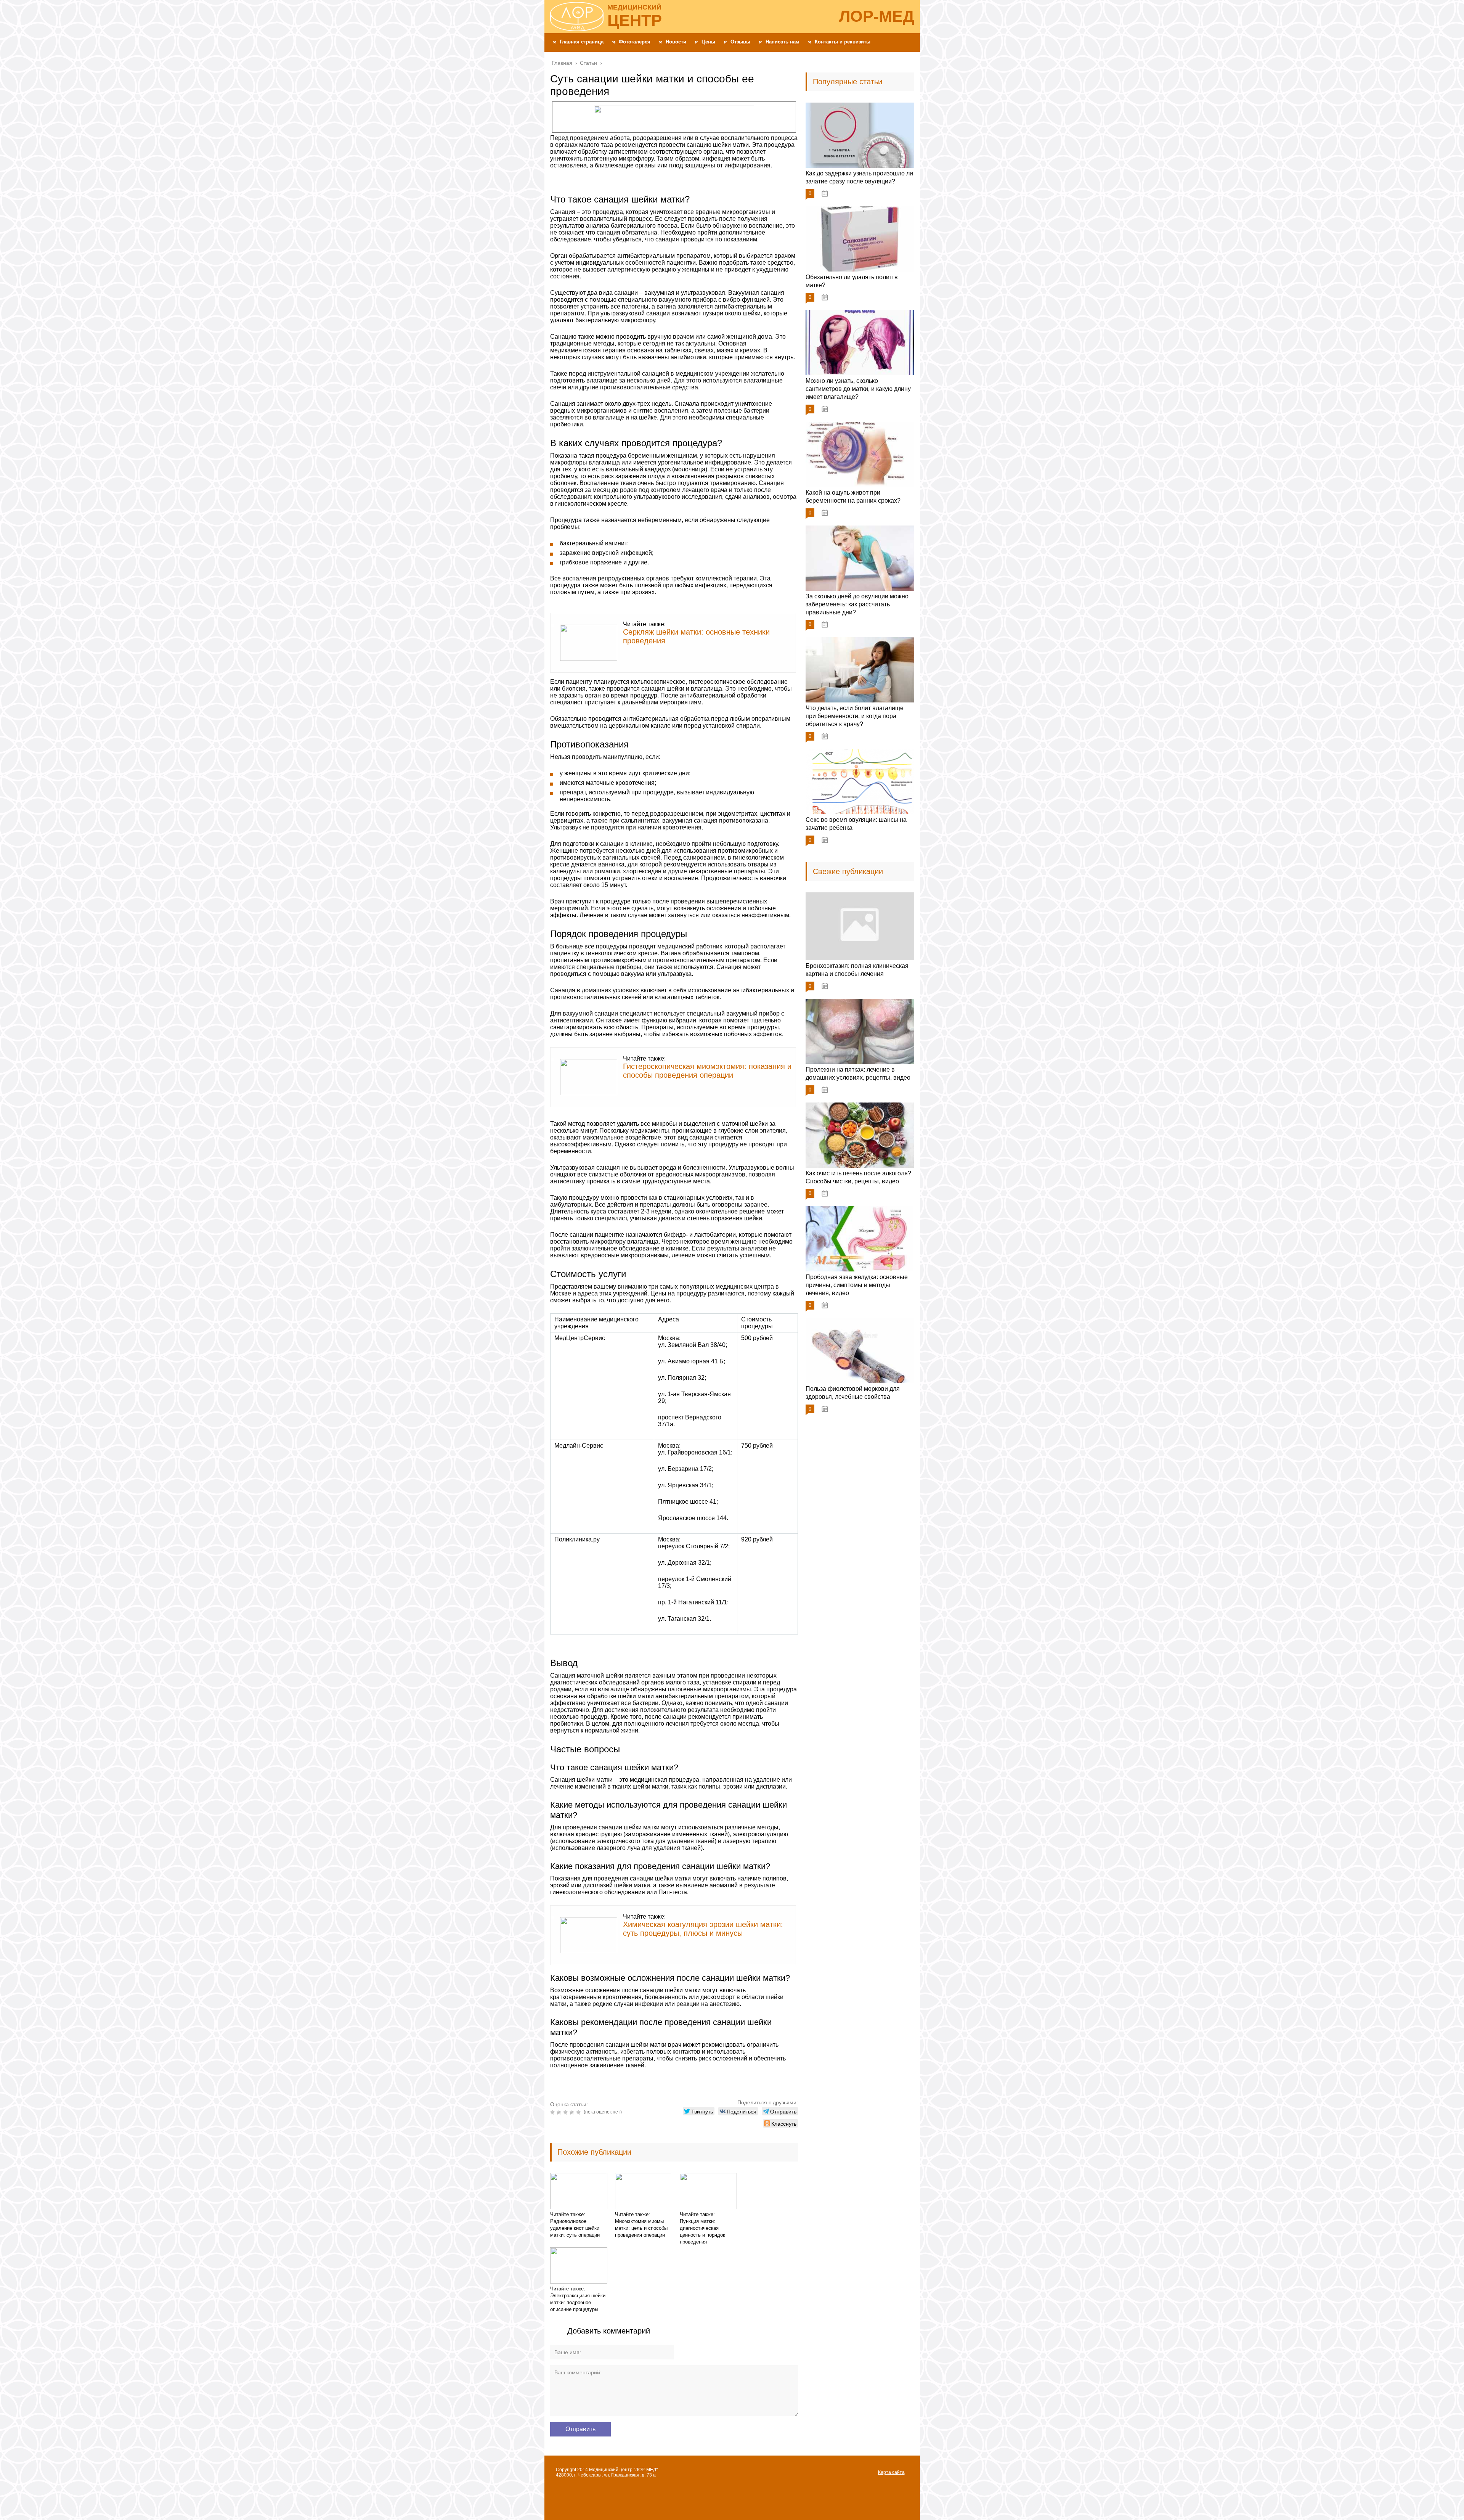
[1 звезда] (553, 2112)
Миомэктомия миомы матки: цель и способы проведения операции (641, 2228)
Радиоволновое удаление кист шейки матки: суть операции (575, 2228)
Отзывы (740, 42)
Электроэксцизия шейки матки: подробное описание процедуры (578, 2302)
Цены (708, 42)
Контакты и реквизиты (843, 42)
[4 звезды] (573, 2112)
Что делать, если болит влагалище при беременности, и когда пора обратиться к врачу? (855, 716)
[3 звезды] (566, 2112)
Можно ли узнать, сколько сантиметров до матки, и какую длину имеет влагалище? (858, 389)
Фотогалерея (635, 42)
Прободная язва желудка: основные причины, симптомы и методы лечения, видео (857, 1285)
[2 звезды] (560, 2112)
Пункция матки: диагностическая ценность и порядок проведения (702, 2232)
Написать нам (783, 42)
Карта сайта (891, 2472)
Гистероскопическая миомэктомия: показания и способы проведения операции (707, 1071)
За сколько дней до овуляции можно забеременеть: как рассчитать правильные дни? (857, 604)
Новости (676, 42)
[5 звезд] (579, 2112)
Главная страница (582, 42)
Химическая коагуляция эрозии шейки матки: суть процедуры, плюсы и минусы (703, 1929)
